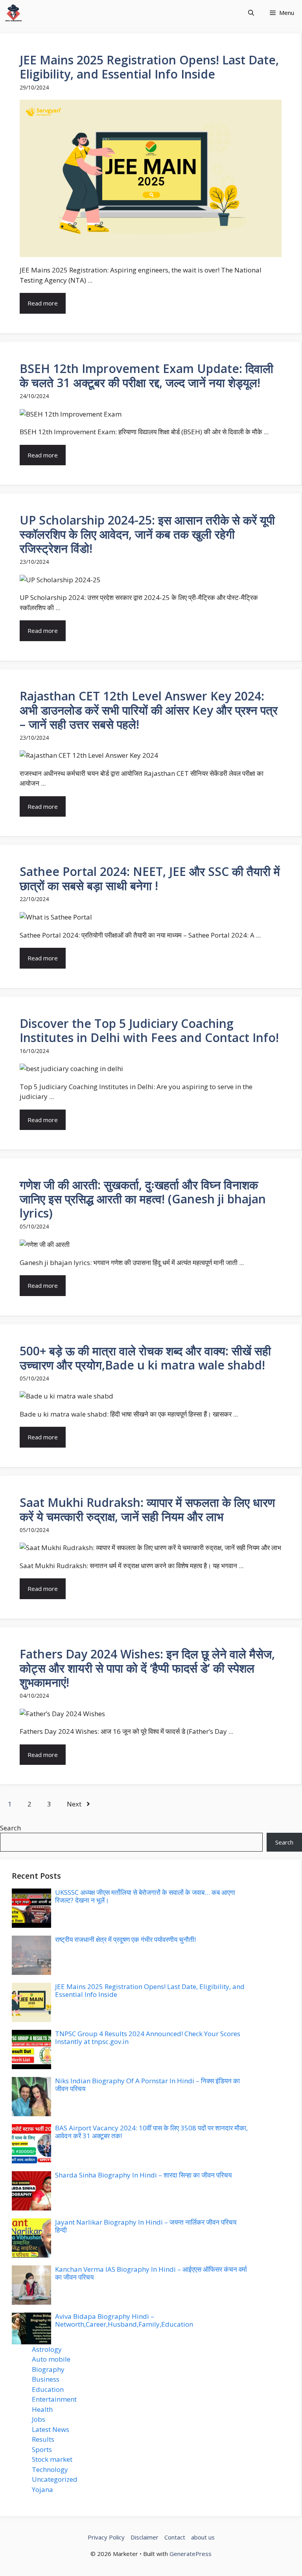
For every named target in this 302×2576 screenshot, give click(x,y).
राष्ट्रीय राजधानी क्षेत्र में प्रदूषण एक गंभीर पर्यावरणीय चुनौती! (125, 1939)
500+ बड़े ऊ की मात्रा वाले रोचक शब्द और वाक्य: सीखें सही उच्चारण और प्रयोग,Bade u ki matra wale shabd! (145, 1358)
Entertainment (54, 2399)
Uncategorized (55, 2479)
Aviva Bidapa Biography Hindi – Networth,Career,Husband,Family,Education (124, 2320)
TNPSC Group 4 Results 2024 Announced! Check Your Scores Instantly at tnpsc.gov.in (148, 2038)
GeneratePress (191, 2554)
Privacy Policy (106, 2537)
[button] (251, 13)
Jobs (39, 2419)
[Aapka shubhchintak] (13, 13)
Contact (175, 2537)
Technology (50, 2469)
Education (48, 2389)
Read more (43, 303)
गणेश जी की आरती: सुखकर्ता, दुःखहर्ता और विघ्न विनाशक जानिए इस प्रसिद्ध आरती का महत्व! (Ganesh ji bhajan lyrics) (143, 1199)
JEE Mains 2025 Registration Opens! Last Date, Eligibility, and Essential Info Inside (149, 67)
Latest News (51, 2429)
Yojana (42, 2489)
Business (46, 2379)
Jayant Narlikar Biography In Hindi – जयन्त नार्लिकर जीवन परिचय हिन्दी (146, 2226)
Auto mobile (51, 2359)
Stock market (52, 2459)
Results (43, 2439)
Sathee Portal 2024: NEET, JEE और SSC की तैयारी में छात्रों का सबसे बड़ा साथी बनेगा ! (150, 878)
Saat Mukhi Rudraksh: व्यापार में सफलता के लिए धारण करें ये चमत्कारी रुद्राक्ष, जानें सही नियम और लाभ (147, 1509)
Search (10, 1828)
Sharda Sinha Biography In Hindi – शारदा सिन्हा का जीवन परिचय (143, 2175)
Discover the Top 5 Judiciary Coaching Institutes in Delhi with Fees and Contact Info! (149, 1030)
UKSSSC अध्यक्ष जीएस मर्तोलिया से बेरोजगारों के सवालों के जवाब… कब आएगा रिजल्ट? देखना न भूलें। (145, 1896)
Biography (48, 2369)
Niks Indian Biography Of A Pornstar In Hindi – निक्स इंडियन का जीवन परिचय (147, 2085)
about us (203, 2537)
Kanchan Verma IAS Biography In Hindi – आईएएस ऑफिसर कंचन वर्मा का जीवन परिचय (151, 2273)
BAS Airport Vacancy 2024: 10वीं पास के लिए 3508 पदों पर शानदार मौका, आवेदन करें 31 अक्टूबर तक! (151, 2132)
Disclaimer (145, 2537)
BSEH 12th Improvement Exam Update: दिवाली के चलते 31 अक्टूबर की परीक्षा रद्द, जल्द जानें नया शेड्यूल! (146, 376)
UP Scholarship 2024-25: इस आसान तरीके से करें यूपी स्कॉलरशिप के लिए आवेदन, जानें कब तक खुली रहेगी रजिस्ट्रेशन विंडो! (147, 534)
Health (42, 2409)
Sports (42, 2449)
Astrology (47, 2349)
